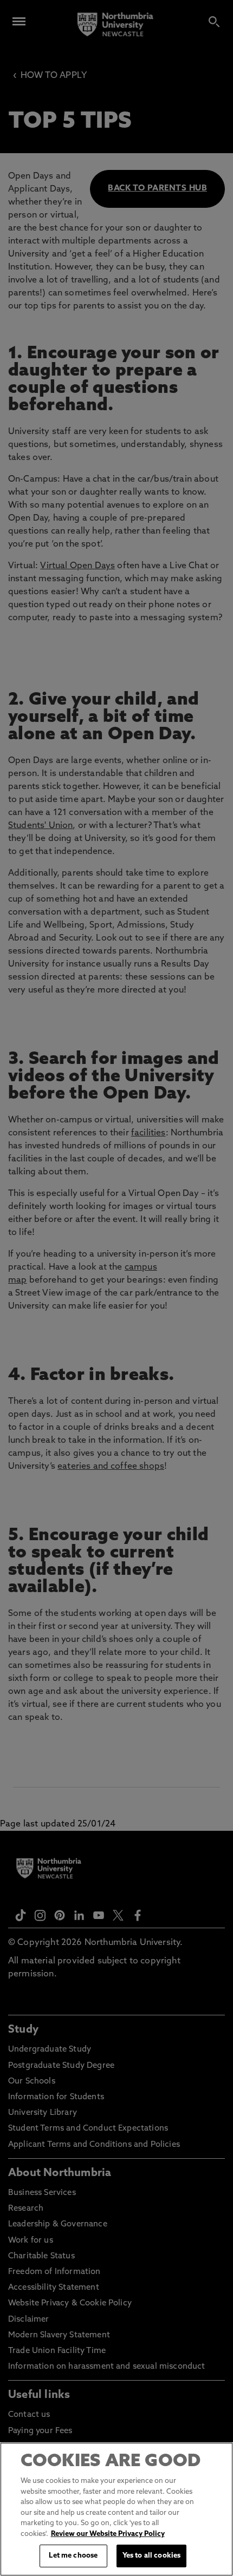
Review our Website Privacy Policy (108, 2534)
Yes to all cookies (151, 2556)
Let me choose (73, 2556)
